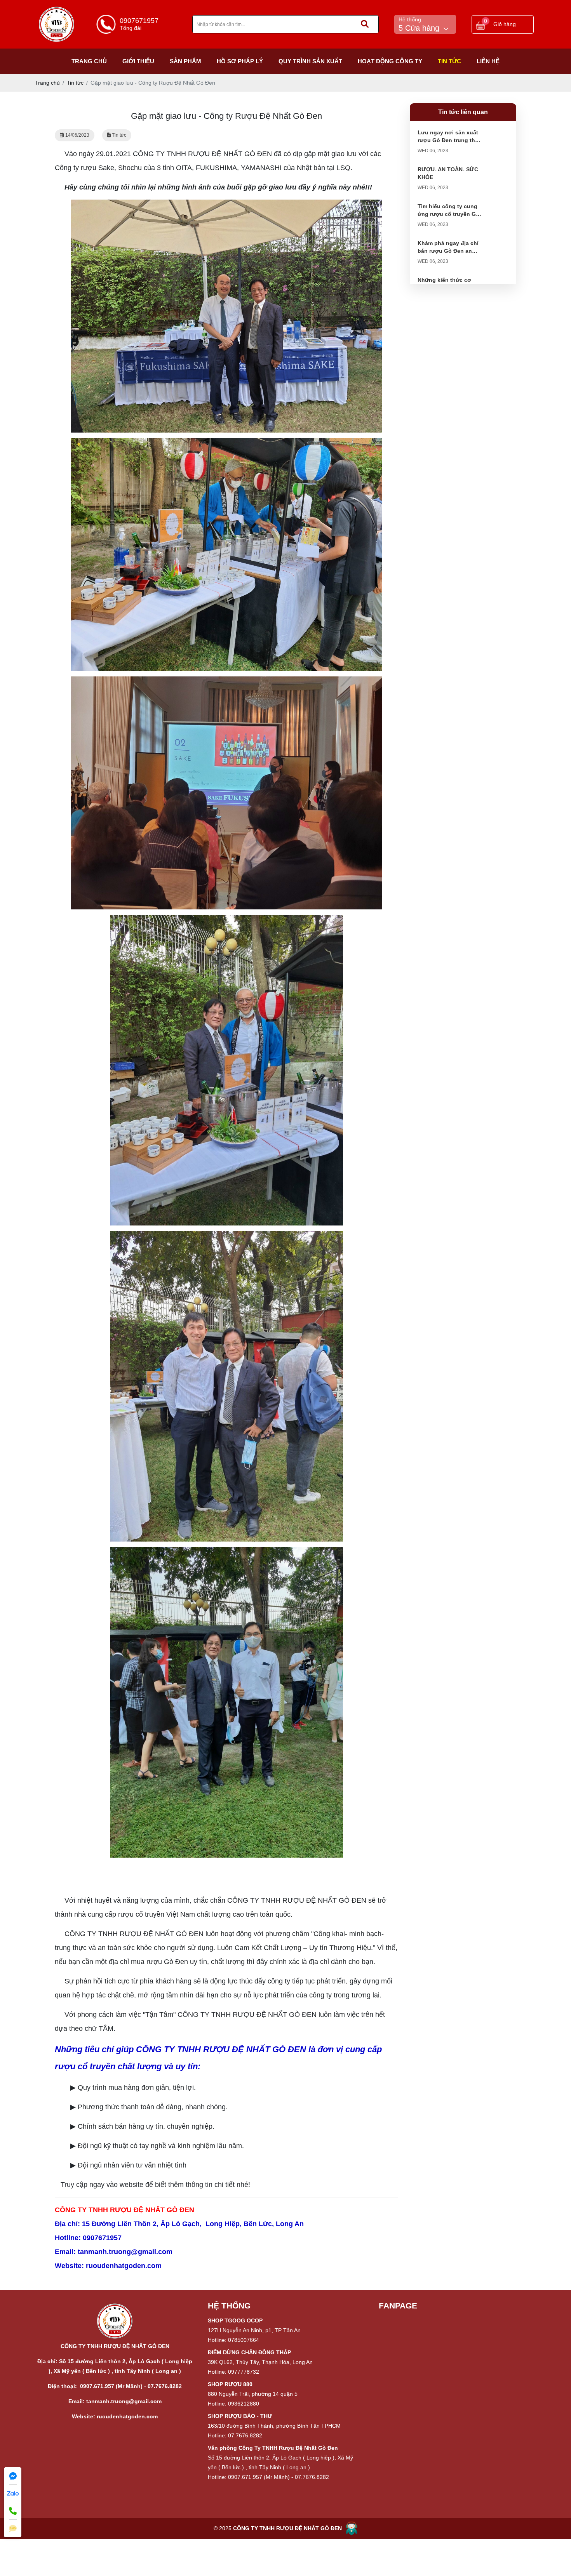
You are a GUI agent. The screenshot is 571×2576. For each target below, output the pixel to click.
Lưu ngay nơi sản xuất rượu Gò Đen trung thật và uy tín (449, 140)
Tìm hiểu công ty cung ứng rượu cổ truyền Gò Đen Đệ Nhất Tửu (448, 214)
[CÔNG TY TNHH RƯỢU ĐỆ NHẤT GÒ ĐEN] (57, 10)
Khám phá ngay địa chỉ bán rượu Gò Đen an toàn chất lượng (448, 251)
